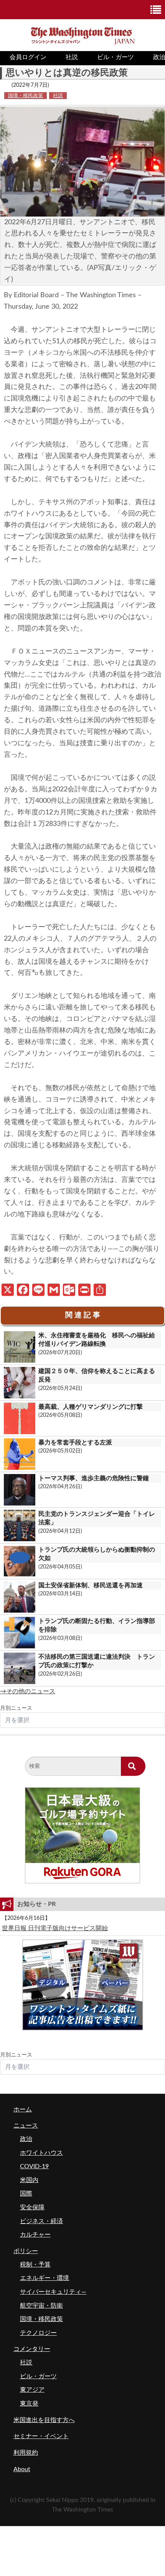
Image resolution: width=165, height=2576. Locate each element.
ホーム (23, 2109)
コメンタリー (32, 2349)
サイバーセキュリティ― (53, 2292)
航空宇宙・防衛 (41, 2306)
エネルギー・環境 (45, 2278)
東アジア (32, 2390)
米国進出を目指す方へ (44, 2420)
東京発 (29, 2404)
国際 (26, 2194)
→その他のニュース (28, 1691)
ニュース (26, 2126)
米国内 (29, 2180)
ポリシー (26, 2251)
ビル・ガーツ (115, 57)
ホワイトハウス (41, 2153)
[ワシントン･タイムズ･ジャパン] (83, 35)
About (22, 2469)
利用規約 (26, 2453)
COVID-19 (34, 2166)
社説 (72, 57)
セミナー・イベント (41, 2436)
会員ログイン (28, 57)
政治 (26, 2139)
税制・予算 (35, 2265)
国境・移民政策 (26, 96)
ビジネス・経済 (41, 2221)
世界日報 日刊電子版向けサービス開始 (55, 1928)
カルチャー (35, 2235)
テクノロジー (38, 2333)
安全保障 (32, 2207)
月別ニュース (16, 1708)
